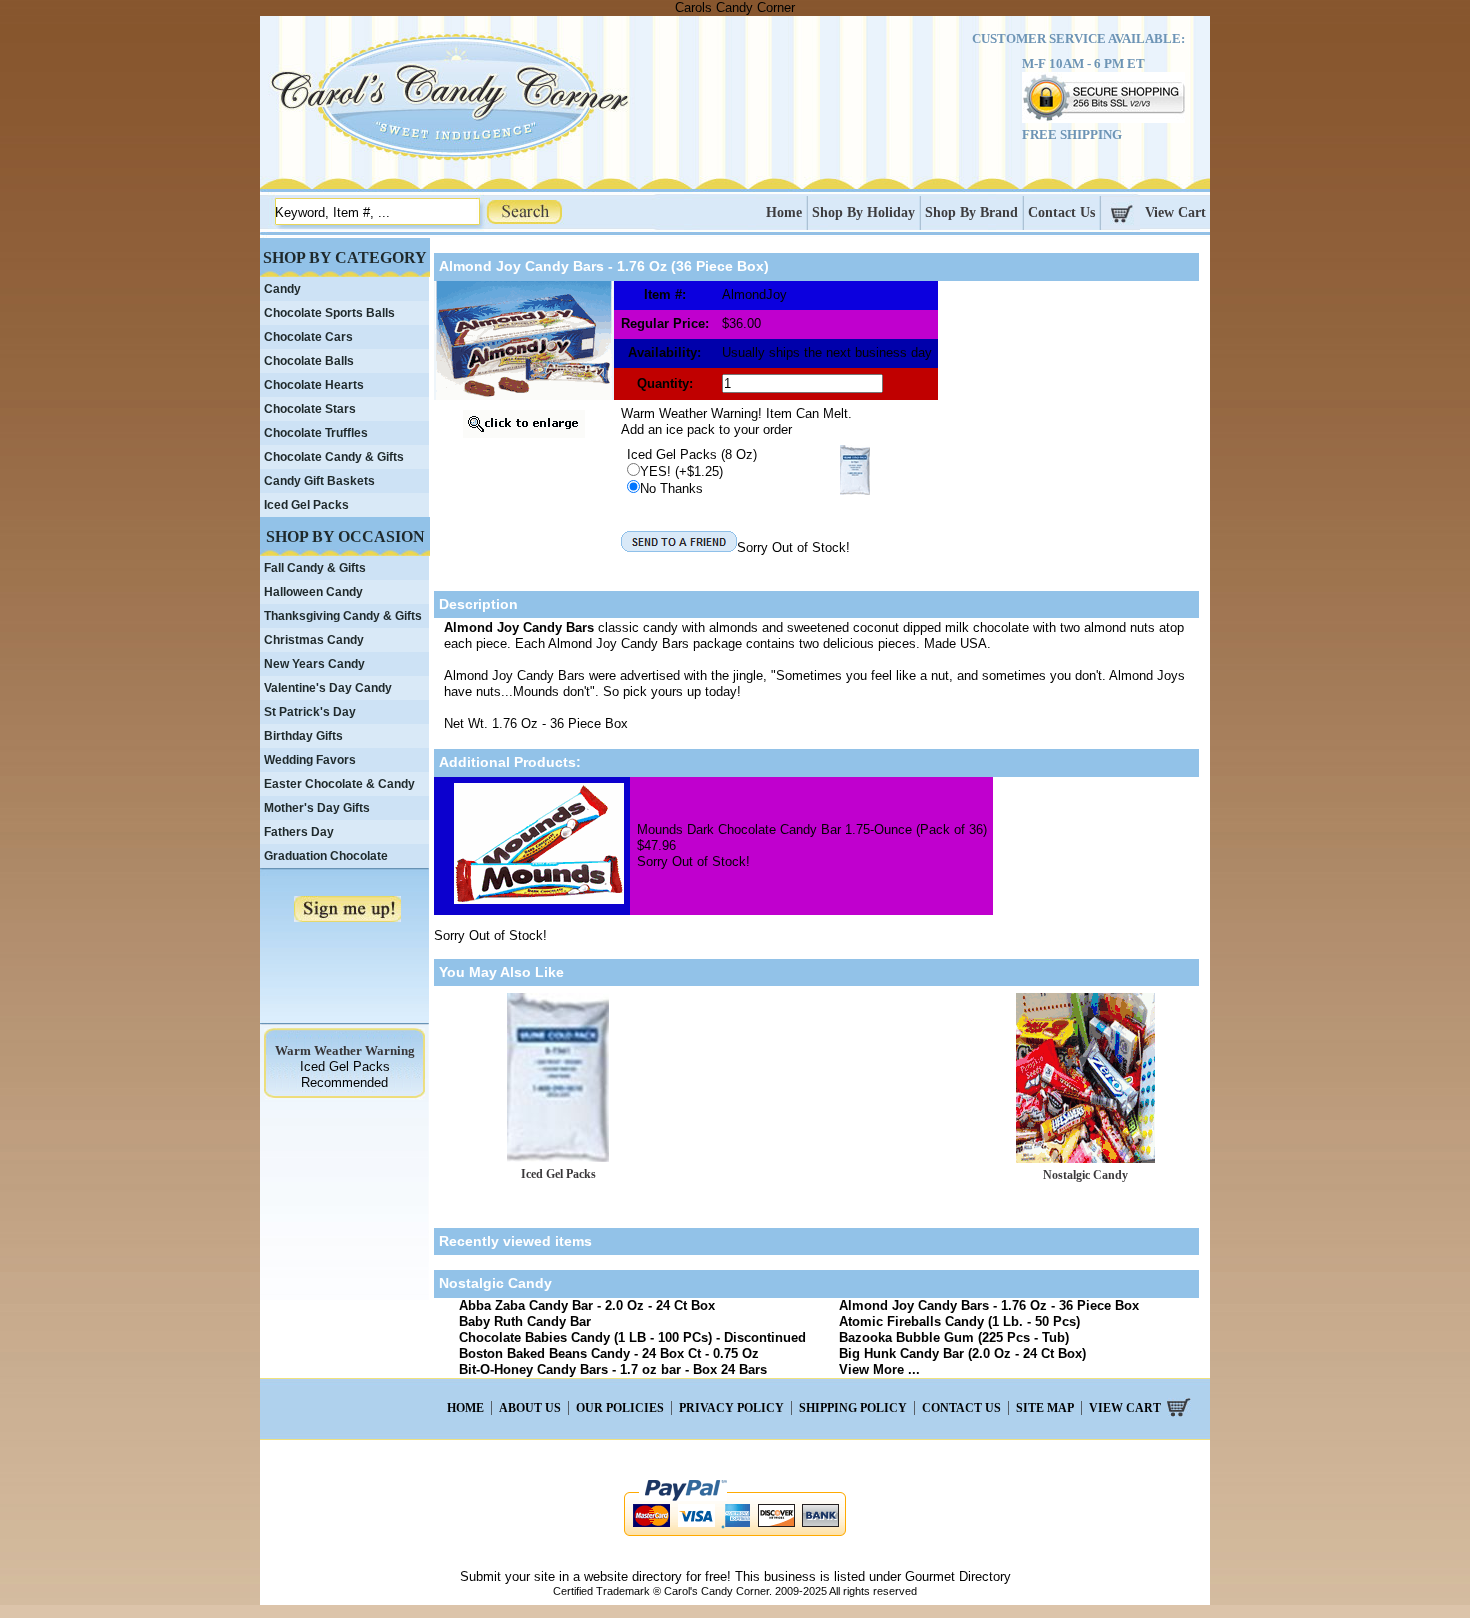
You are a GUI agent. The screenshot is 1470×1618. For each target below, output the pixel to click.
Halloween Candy (313, 592)
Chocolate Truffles (316, 433)
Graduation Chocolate (326, 856)
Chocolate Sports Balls (329, 313)
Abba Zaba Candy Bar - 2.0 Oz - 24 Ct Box (587, 1305)
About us (530, 1408)
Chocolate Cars (308, 337)
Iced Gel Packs (558, 1174)
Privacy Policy (731, 1408)
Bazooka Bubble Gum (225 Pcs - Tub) (954, 1337)
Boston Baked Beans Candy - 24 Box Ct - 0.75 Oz (609, 1353)
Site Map (1045, 1408)
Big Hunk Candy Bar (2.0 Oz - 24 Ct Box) (962, 1353)
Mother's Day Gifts (317, 808)
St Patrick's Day (310, 712)
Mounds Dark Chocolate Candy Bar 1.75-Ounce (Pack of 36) (812, 829)
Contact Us (1061, 212)
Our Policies (620, 1408)
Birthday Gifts (303, 736)
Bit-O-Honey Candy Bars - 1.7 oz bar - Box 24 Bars (613, 1369)
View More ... (879, 1369)
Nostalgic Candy (1085, 1175)
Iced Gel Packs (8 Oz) (692, 454)
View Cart (1175, 212)
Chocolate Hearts (314, 385)
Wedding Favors (310, 760)
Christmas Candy (314, 640)
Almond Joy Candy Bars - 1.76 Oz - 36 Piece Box (989, 1305)
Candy (282, 289)
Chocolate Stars (310, 409)
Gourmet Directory (958, 1576)
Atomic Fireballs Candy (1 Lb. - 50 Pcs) (959, 1321)
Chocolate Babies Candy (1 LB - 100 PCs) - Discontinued (632, 1337)
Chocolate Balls (309, 361)
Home (784, 212)
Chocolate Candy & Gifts (334, 457)
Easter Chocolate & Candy (339, 784)
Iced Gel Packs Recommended (345, 1074)
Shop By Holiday (863, 212)
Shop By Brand (971, 212)
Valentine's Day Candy (328, 688)
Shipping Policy (853, 1408)
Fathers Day (299, 832)
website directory (633, 1576)
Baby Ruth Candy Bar (525, 1321)
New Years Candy (314, 664)
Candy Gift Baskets (319, 481)
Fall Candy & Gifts (315, 568)
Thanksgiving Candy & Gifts (343, 616)
